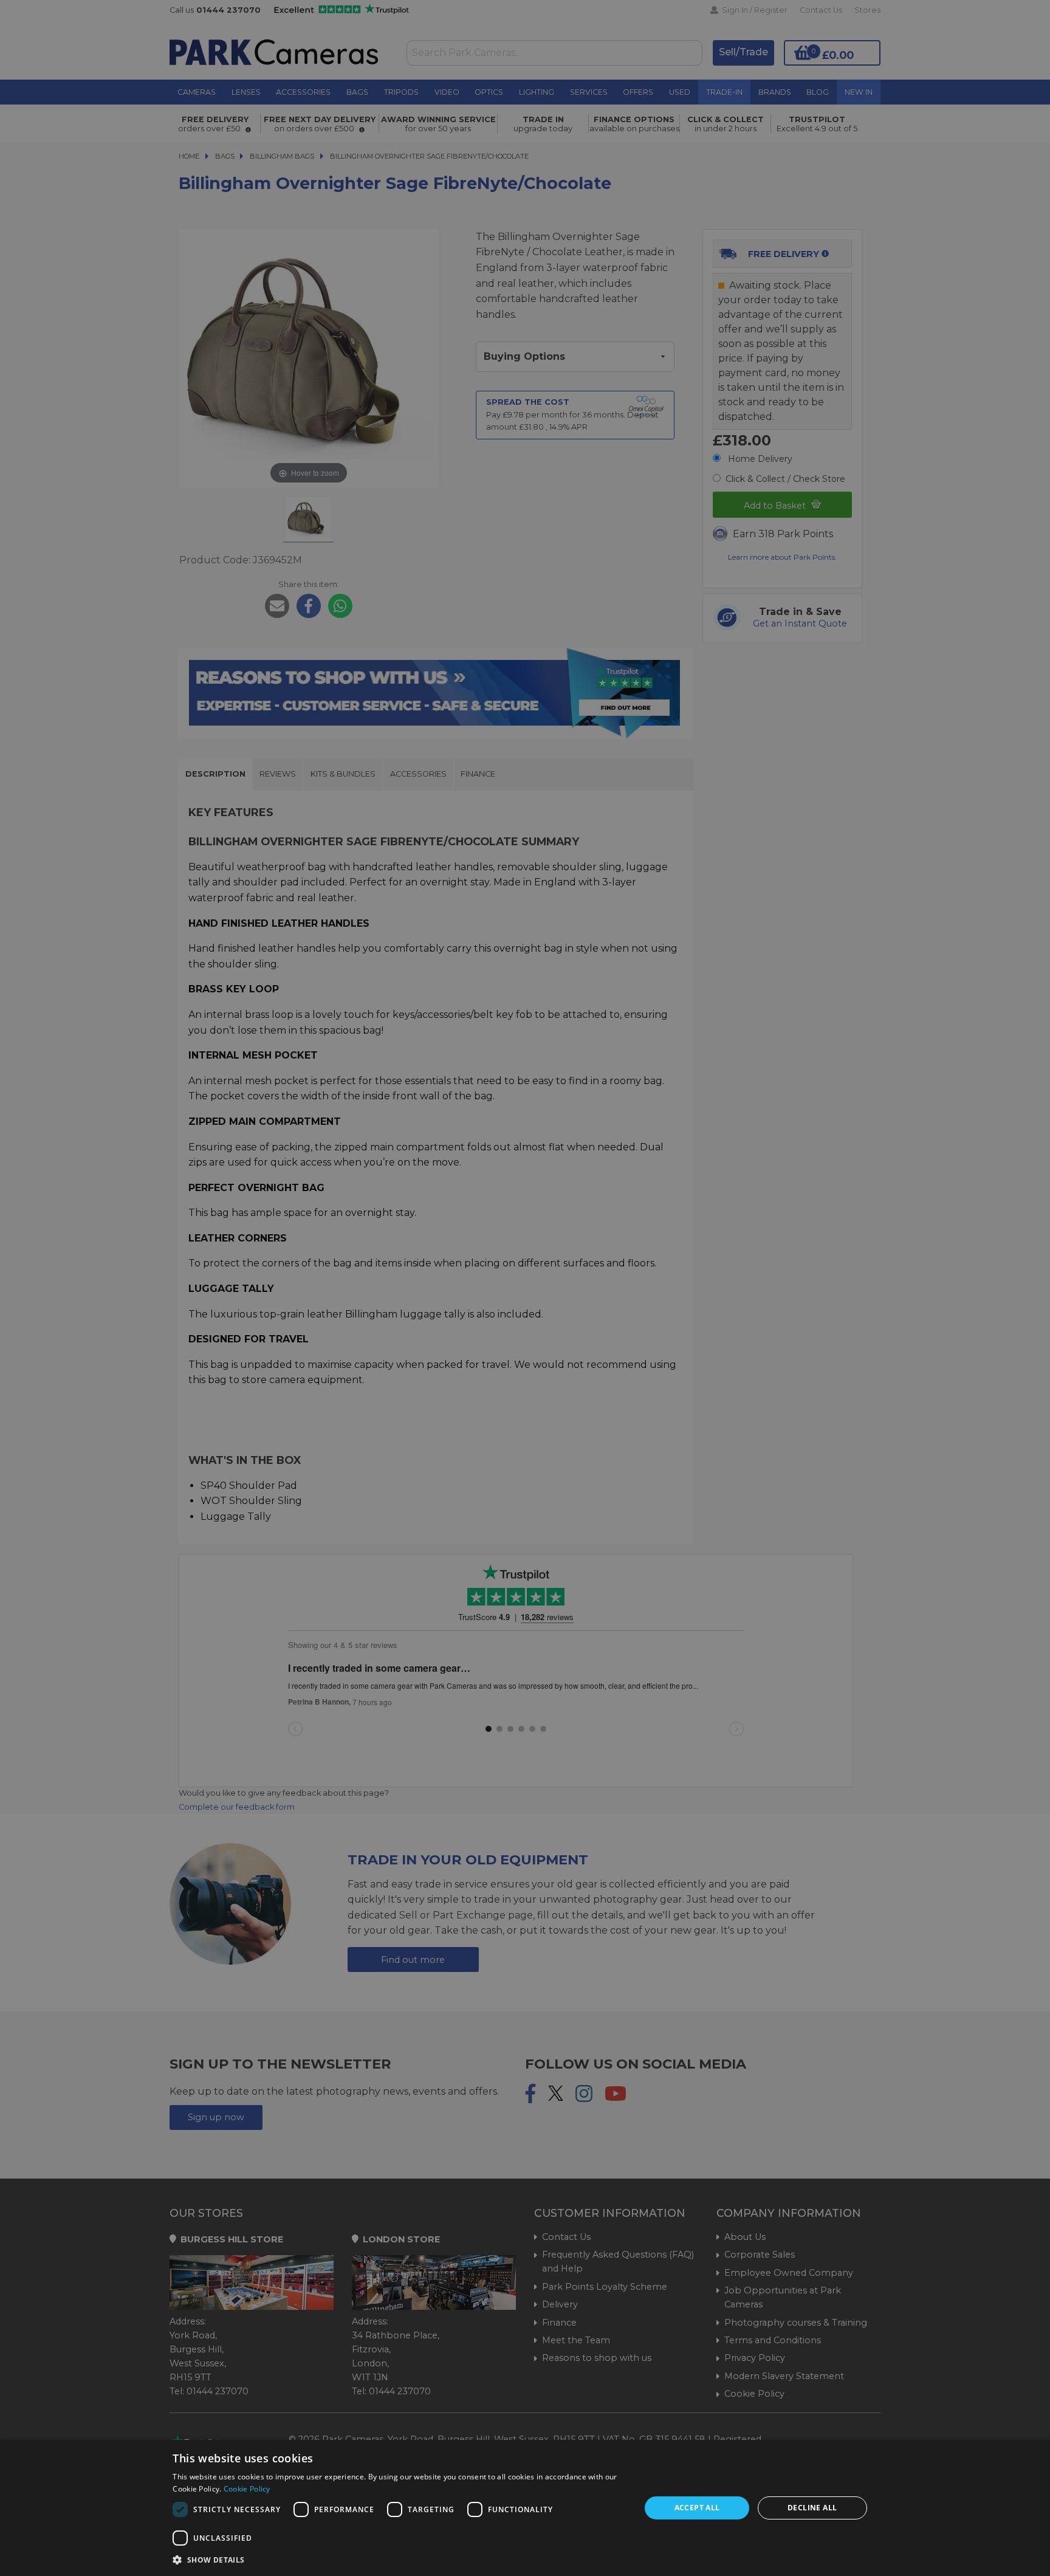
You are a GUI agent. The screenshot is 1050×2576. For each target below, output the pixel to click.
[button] (400, 2560)
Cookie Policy (247, 2489)
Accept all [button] (697, 2508)
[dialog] (525, 2508)
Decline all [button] (812, 2508)
